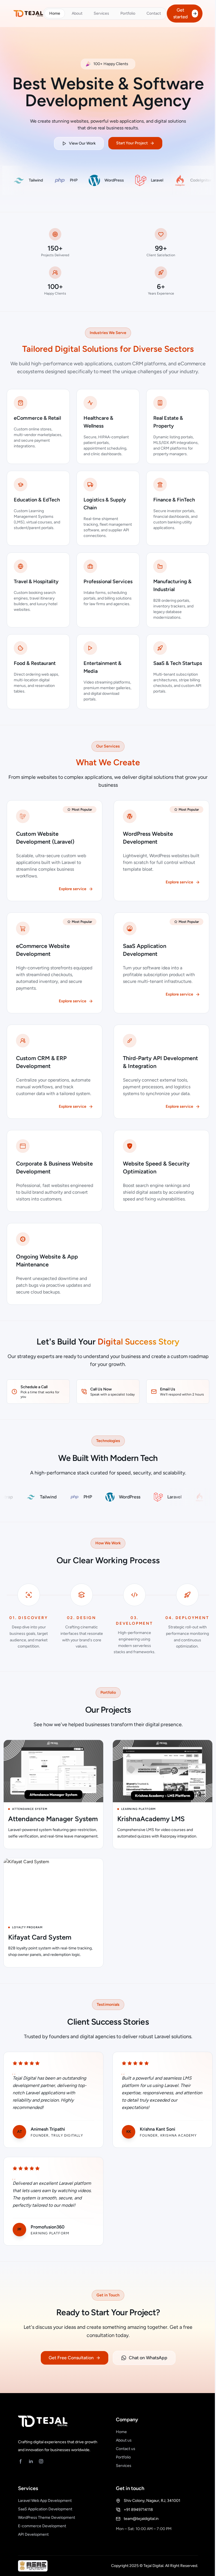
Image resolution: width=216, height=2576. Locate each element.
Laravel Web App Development (45, 2501)
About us (124, 2440)
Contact (154, 13)
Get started (180, 13)
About (77, 13)
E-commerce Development (42, 2526)
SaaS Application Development (45, 2509)
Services (101, 13)
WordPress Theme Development (47, 2518)
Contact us (126, 2449)
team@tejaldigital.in (141, 2519)
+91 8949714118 (138, 2510)
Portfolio (128, 13)
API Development (33, 2534)
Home (55, 13)
